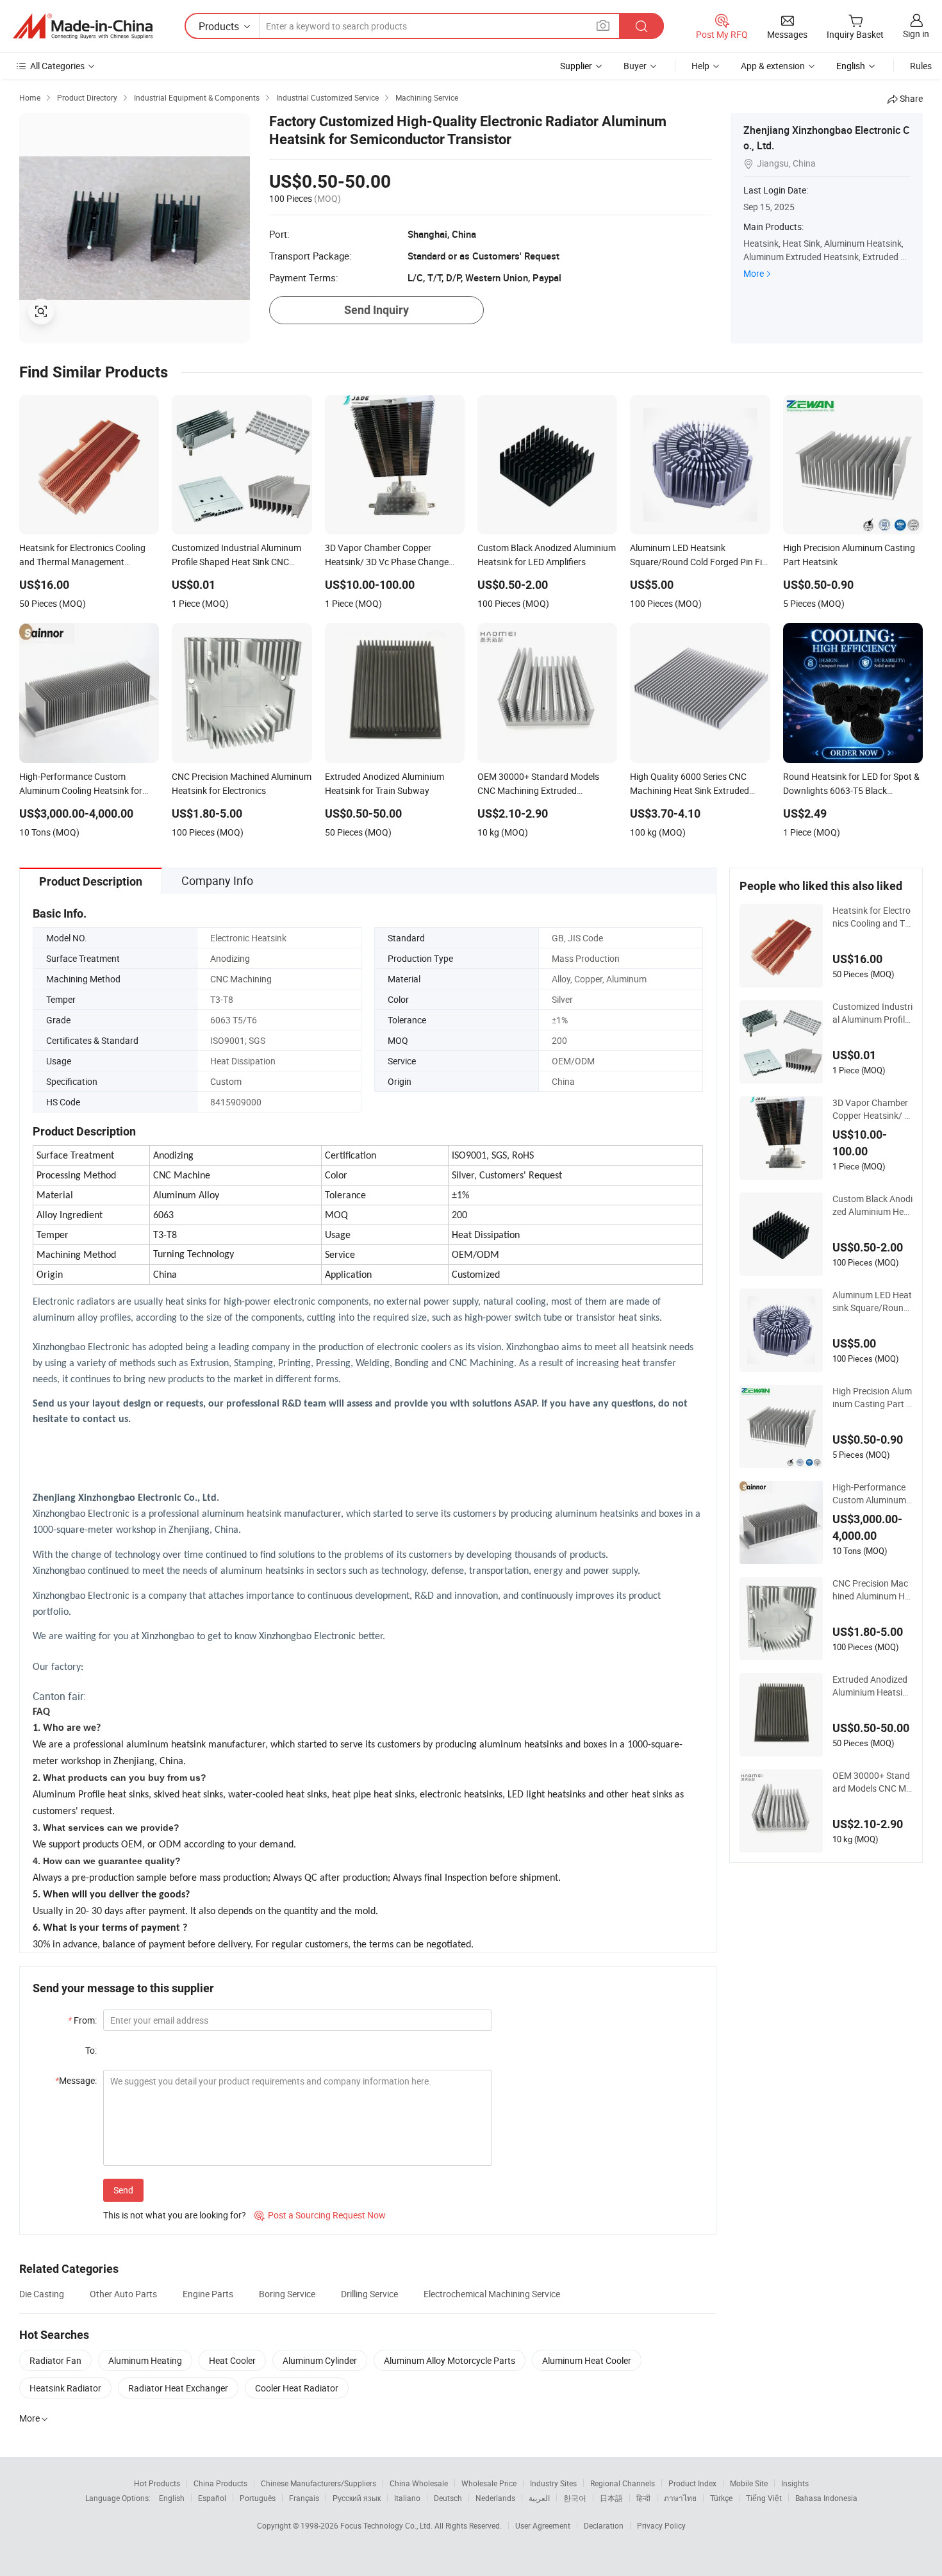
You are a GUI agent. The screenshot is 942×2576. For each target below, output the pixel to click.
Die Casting (42, 2294)
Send (123, 2190)
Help (700, 66)
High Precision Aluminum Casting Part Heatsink (872, 1398)
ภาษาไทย (680, 2498)
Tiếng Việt (764, 2498)
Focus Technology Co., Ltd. (387, 2525)
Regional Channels (623, 2483)
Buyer (635, 66)
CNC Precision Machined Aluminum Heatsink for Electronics (872, 1590)
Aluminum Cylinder (320, 2360)
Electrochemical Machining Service (492, 2294)
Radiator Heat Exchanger (178, 2388)
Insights (795, 2483)
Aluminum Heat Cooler (587, 2360)
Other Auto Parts (123, 2294)
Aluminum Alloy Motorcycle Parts (450, 2360)
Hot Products (157, 2483)
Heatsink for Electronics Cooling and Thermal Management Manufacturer (872, 917)
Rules (921, 66)
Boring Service (287, 2294)
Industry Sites (553, 2483)
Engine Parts (208, 2294)
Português (258, 2498)
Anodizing (230, 958)
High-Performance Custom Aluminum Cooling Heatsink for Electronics (871, 1494)
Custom (226, 1081)
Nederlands (495, 2498)
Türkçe (721, 2498)
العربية (539, 2498)
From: (82, 2020)
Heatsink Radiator (65, 2388)
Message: (76, 2080)
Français (304, 2498)
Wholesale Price (489, 2483)
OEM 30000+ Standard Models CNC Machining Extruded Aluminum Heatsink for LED (872, 1782)
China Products (220, 2483)
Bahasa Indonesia (826, 2498)
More (754, 273)
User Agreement (543, 2525)
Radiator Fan (55, 2360)
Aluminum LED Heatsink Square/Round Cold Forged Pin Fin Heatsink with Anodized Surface (872, 1301)
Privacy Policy (661, 2525)
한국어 (575, 2498)
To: (91, 2050)
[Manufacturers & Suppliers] (83, 26)
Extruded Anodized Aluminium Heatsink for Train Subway (872, 1686)
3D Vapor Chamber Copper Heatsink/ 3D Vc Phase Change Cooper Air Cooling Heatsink (871, 1109)
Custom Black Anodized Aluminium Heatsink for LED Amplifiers (872, 1205)
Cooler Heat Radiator (297, 2388)
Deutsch (448, 2498)
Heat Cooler (232, 2360)
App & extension (773, 66)
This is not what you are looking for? (175, 2215)
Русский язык (357, 2498)
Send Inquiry (376, 310)
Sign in (916, 34)
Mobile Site (749, 2483)
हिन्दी (643, 2498)
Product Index (692, 2483)
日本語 (611, 2498)
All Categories (57, 66)
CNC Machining (241, 979)
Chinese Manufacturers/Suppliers (318, 2483)
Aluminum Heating (145, 2360)
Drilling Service (369, 2294)
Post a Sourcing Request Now (320, 2215)
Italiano (407, 2498)
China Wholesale (419, 2483)
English (172, 2498)
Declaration (604, 2525)
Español (212, 2498)
